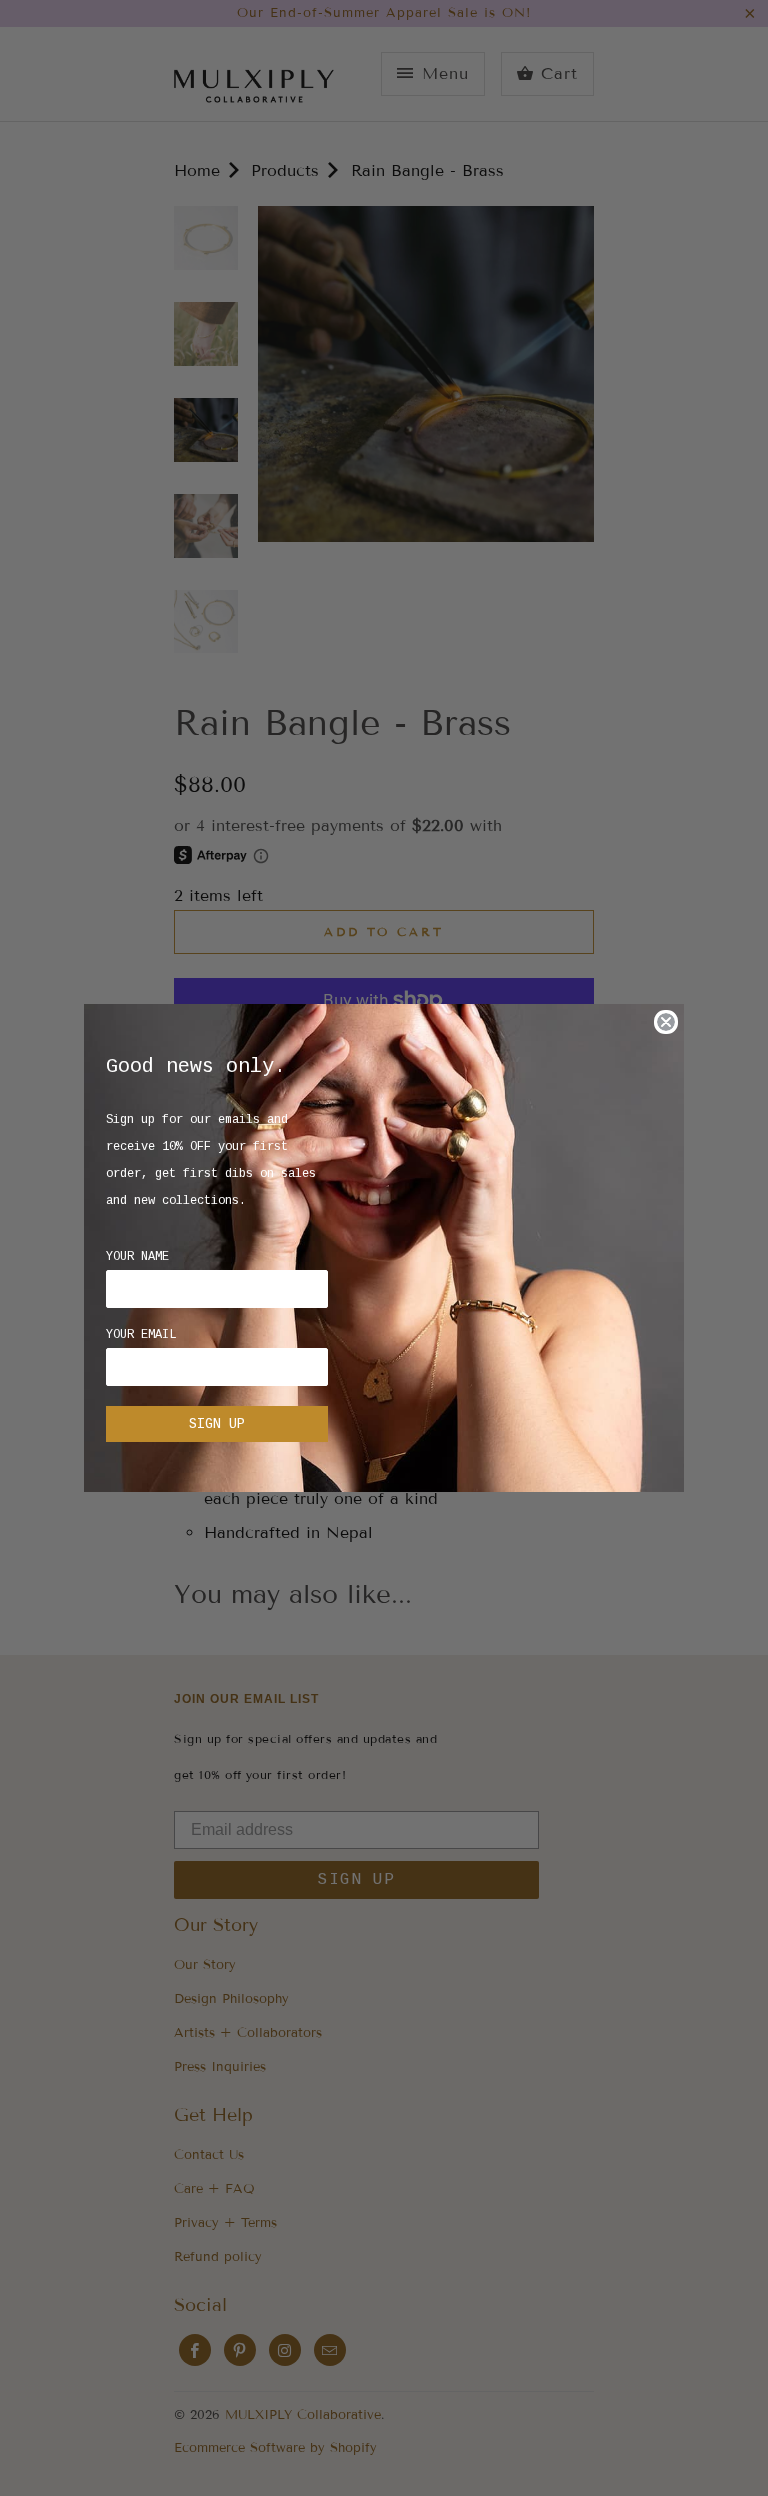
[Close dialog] (666, 1022)
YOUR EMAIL (141, 1335)
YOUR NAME (137, 1257)
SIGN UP (217, 1424)
